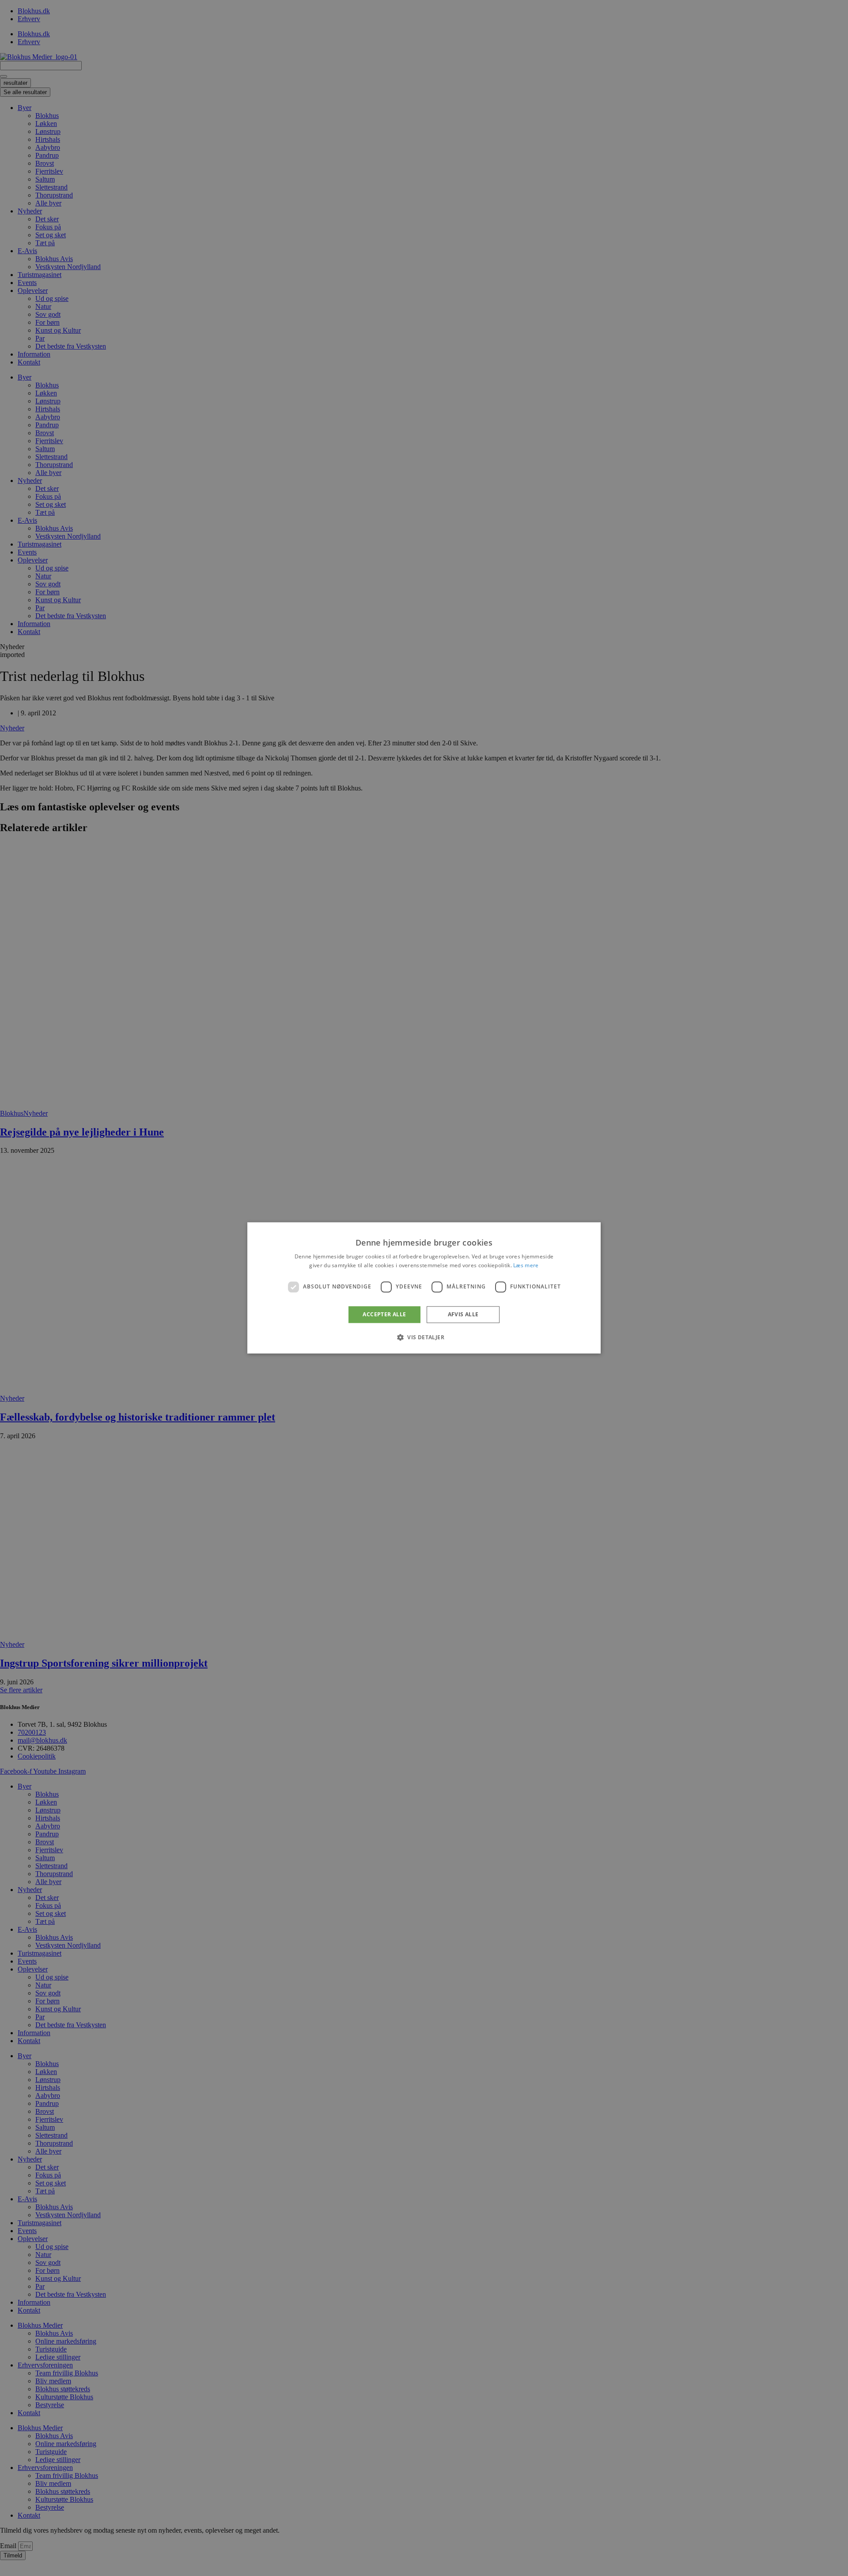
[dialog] (424, 1288)
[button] (424, 1337)
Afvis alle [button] (463, 1314)
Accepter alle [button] (384, 1314)
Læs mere (526, 1266)
